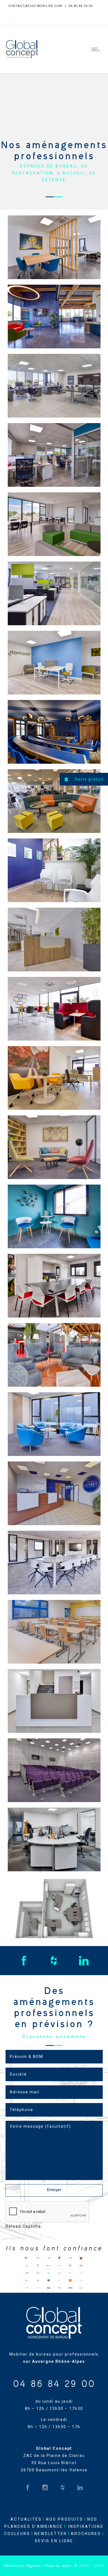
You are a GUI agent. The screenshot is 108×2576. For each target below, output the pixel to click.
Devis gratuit (89, 779)
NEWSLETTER (51, 2534)
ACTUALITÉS (26, 2519)
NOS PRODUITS (65, 2519)
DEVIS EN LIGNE (54, 2541)
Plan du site (58, 2566)
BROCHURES (86, 2534)
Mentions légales (23, 2566)
